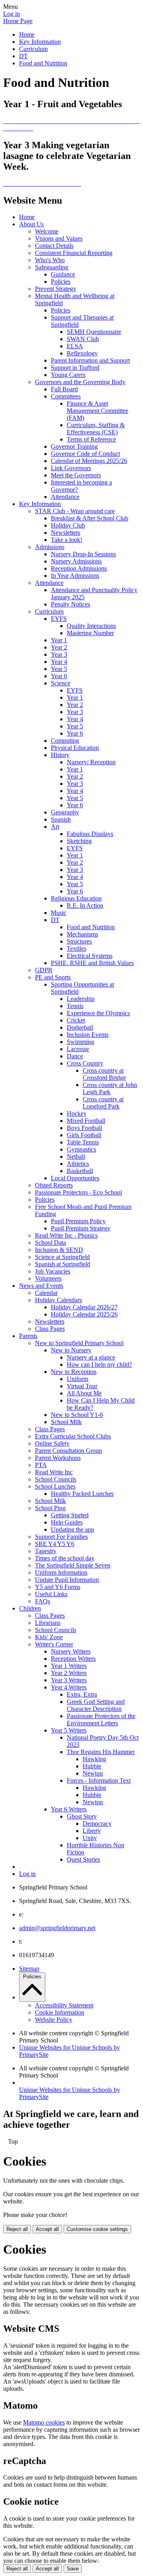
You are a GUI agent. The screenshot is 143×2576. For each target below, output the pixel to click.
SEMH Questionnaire (94, 332)
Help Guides (67, 1522)
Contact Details (54, 246)
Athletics (78, 1164)
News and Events (41, 1286)
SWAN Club (83, 339)
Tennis (75, 1006)
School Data (50, 1243)
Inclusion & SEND (59, 1250)
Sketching (79, 841)
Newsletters (66, 533)
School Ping (50, 1508)
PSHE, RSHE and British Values (92, 963)
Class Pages (50, 1329)
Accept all (47, 2229)
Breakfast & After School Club (90, 518)
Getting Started (70, 1515)
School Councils (56, 1479)
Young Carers (68, 375)
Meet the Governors (76, 475)
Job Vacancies (53, 1271)
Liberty (92, 1831)
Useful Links (51, 1594)
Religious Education (76, 898)
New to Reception (74, 1372)
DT (23, 56)
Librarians (48, 1623)
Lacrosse (78, 1049)
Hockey (77, 1113)
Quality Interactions (91, 626)
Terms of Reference (91, 439)
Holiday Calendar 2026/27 (84, 1307)
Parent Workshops (58, 1458)
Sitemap (29, 1969)
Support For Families (61, 1537)
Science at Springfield (62, 1257)
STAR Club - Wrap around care (75, 511)
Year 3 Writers (69, 1680)
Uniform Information (61, 1572)
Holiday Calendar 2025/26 (84, 1314)
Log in (12, 14)
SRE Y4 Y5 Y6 (55, 1544)
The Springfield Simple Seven (73, 1565)
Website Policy (54, 2020)
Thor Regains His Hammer (101, 1752)
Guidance (63, 274)
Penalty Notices (71, 604)
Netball (76, 1157)
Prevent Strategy (56, 289)
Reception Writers (73, 1659)
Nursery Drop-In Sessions (83, 554)
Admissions (50, 547)
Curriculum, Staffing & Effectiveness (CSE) (96, 429)
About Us (31, 224)
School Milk (66, 1422)
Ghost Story (82, 1816)
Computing (65, 741)
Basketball (80, 1171)
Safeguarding (52, 267)
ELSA (75, 346)
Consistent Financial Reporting (74, 253)
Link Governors (71, 468)
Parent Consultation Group (69, 1451)
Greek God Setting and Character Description (96, 1705)
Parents (28, 1336)
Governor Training (74, 446)
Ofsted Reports (54, 1185)
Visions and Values (59, 238)
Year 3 (59, 654)
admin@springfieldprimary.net (57, 1928)
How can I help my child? (99, 1365)
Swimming (80, 1042)
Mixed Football (86, 1121)
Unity (90, 1838)
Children (30, 1608)
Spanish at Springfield (63, 1264)
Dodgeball (80, 1027)
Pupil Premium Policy (78, 1221)
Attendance (65, 497)
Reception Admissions (79, 568)
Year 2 (59, 647)
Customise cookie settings (97, 2229)
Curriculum (33, 49)
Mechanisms (82, 934)
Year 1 (59, 640)
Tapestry (46, 1551)
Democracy (97, 1824)
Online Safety (52, 1443)
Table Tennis (83, 1142)
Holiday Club (68, 525)
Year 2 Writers (69, 1673)
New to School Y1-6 (77, 1415)
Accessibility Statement (64, 2005)
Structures (79, 941)
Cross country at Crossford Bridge (104, 1074)
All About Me (84, 1393)
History (60, 755)
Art (55, 827)
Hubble (92, 1766)
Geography (65, 812)
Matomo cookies (44, 2422)
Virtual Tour (82, 1386)
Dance (75, 1056)
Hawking (94, 1759)
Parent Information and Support (90, 360)
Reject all (17, 2229)
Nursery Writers (71, 1651)
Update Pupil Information (67, 1580)
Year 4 (59, 662)
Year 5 (59, 669)
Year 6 (59, 676)
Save (73, 2569)
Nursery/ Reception (91, 762)
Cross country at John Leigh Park (110, 1088)
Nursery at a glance (91, 1357)
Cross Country (85, 1063)
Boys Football (84, 1128)
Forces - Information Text (99, 1780)
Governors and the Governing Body (80, 382)
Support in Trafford (75, 368)
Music (59, 913)
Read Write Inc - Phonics (66, 1235)
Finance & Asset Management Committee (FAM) (98, 411)
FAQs (43, 1601)
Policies (61, 282)
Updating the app (72, 1529)
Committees (66, 396)
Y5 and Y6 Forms (58, 1587)
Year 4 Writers (69, 1687)
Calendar (46, 1293)
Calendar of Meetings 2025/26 (89, 461)
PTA (41, 1465)
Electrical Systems (90, 956)
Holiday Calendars (58, 1300)
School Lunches (55, 1486)
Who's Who (50, 260)
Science (61, 683)
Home (27, 34)
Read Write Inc (54, 1472)
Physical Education (75, 748)
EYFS (59, 619)
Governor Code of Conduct (85, 454)
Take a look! (67, 540)
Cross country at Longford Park (103, 1103)
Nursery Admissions (76, 561)
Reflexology (82, 353)
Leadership (81, 999)
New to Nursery (71, 1350)
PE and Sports (53, 977)
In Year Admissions (75, 576)
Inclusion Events (88, 1035)
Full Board (64, 389)
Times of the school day (65, 1558)
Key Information (40, 42)
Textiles (76, 949)
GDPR (44, 970)
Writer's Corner (54, 1644)
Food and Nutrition (43, 63)
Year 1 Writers (69, 1666)
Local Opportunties (75, 1178)
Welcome (47, 231)
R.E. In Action (85, 905)
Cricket (76, 1020)
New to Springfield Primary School (79, 1343)
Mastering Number (90, 633)
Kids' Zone (49, 1637)
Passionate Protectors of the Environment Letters (101, 1720)
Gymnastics (81, 1149)
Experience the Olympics (98, 1013)
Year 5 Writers (69, 1730)
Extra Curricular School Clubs (73, 1436)
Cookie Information (60, 2012)
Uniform (77, 1379)
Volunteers (48, 1278)
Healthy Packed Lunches (82, 1494)
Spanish (61, 819)
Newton (93, 1773)
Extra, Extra (82, 1694)
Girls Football (84, 1135)
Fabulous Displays (90, 834)
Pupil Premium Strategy (81, 1228)
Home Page (18, 21)
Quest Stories (83, 1859)
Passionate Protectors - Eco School (78, 1192)
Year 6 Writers (69, 1809)
